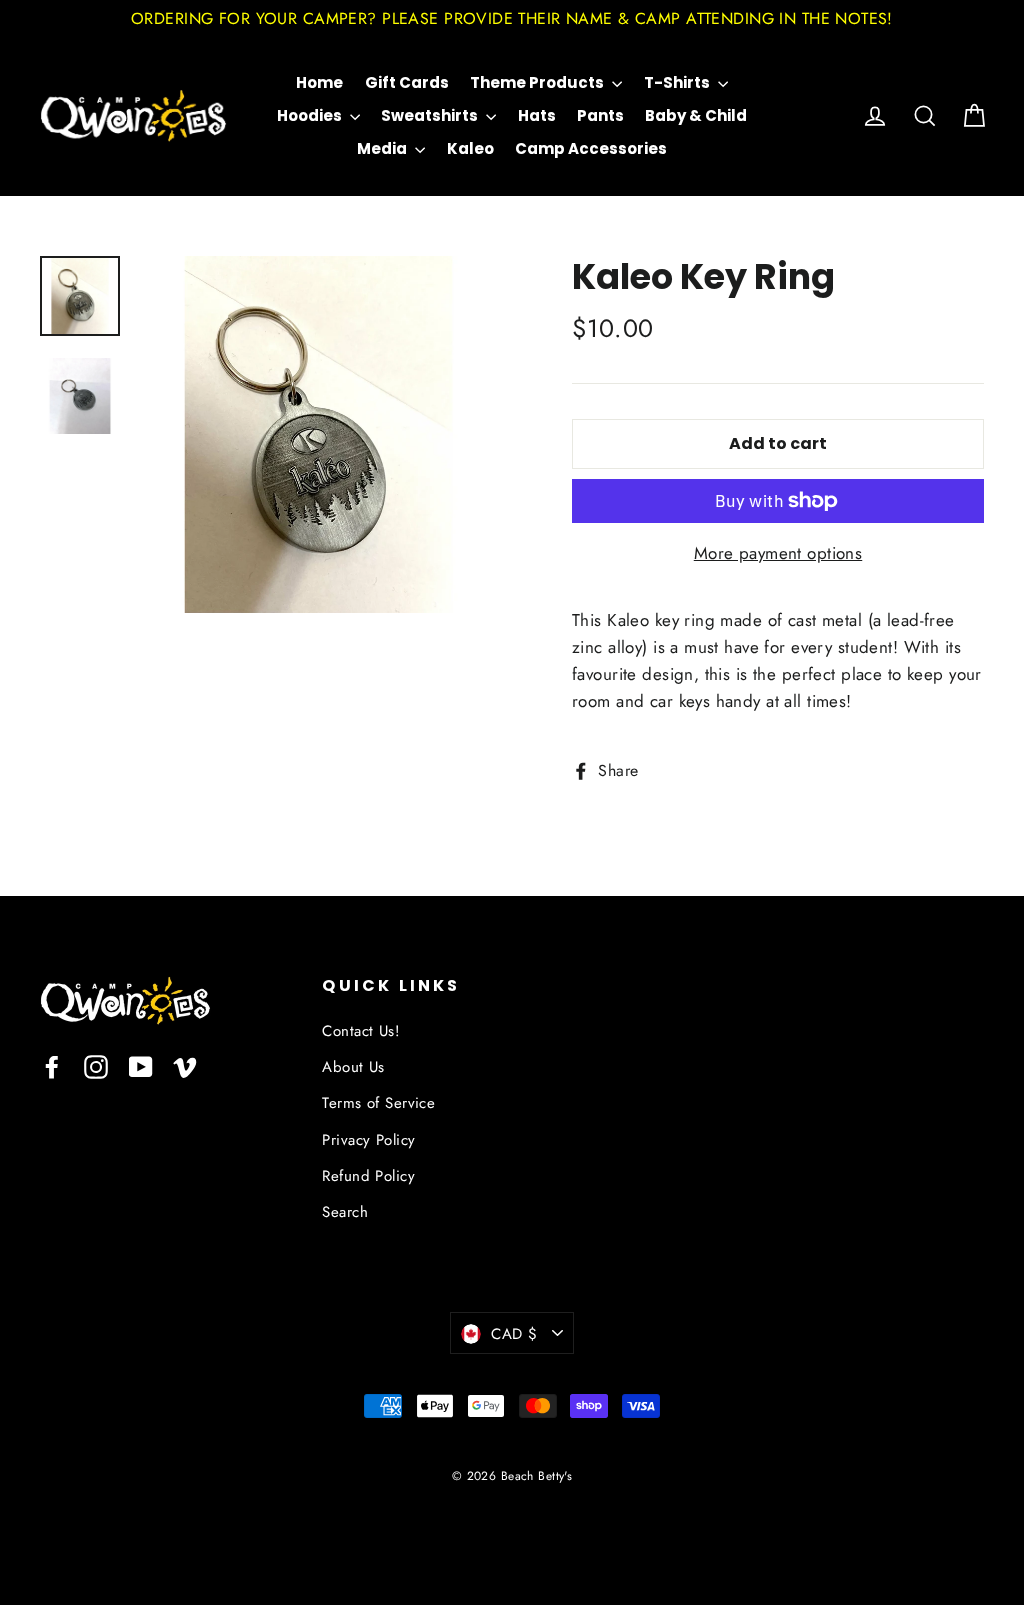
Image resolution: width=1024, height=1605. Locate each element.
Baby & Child (696, 115)
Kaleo (470, 148)
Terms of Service (378, 1103)
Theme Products (538, 82)
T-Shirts (678, 82)
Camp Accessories (591, 148)
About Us (353, 1067)
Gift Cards (407, 82)
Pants (600, 115)
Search (345, 1212)
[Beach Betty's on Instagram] (96, 1065)
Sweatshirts (431, 115)
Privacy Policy (368, 1140)
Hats (537, 115)
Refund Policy (368, 1176)
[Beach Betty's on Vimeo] (185, 1065)
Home (319, 82)
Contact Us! (361, 1031)
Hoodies (311, 115)
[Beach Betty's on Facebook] (52, 1065)
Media (383, 148)
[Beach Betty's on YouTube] (141, 1065)
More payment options (778, 553)
